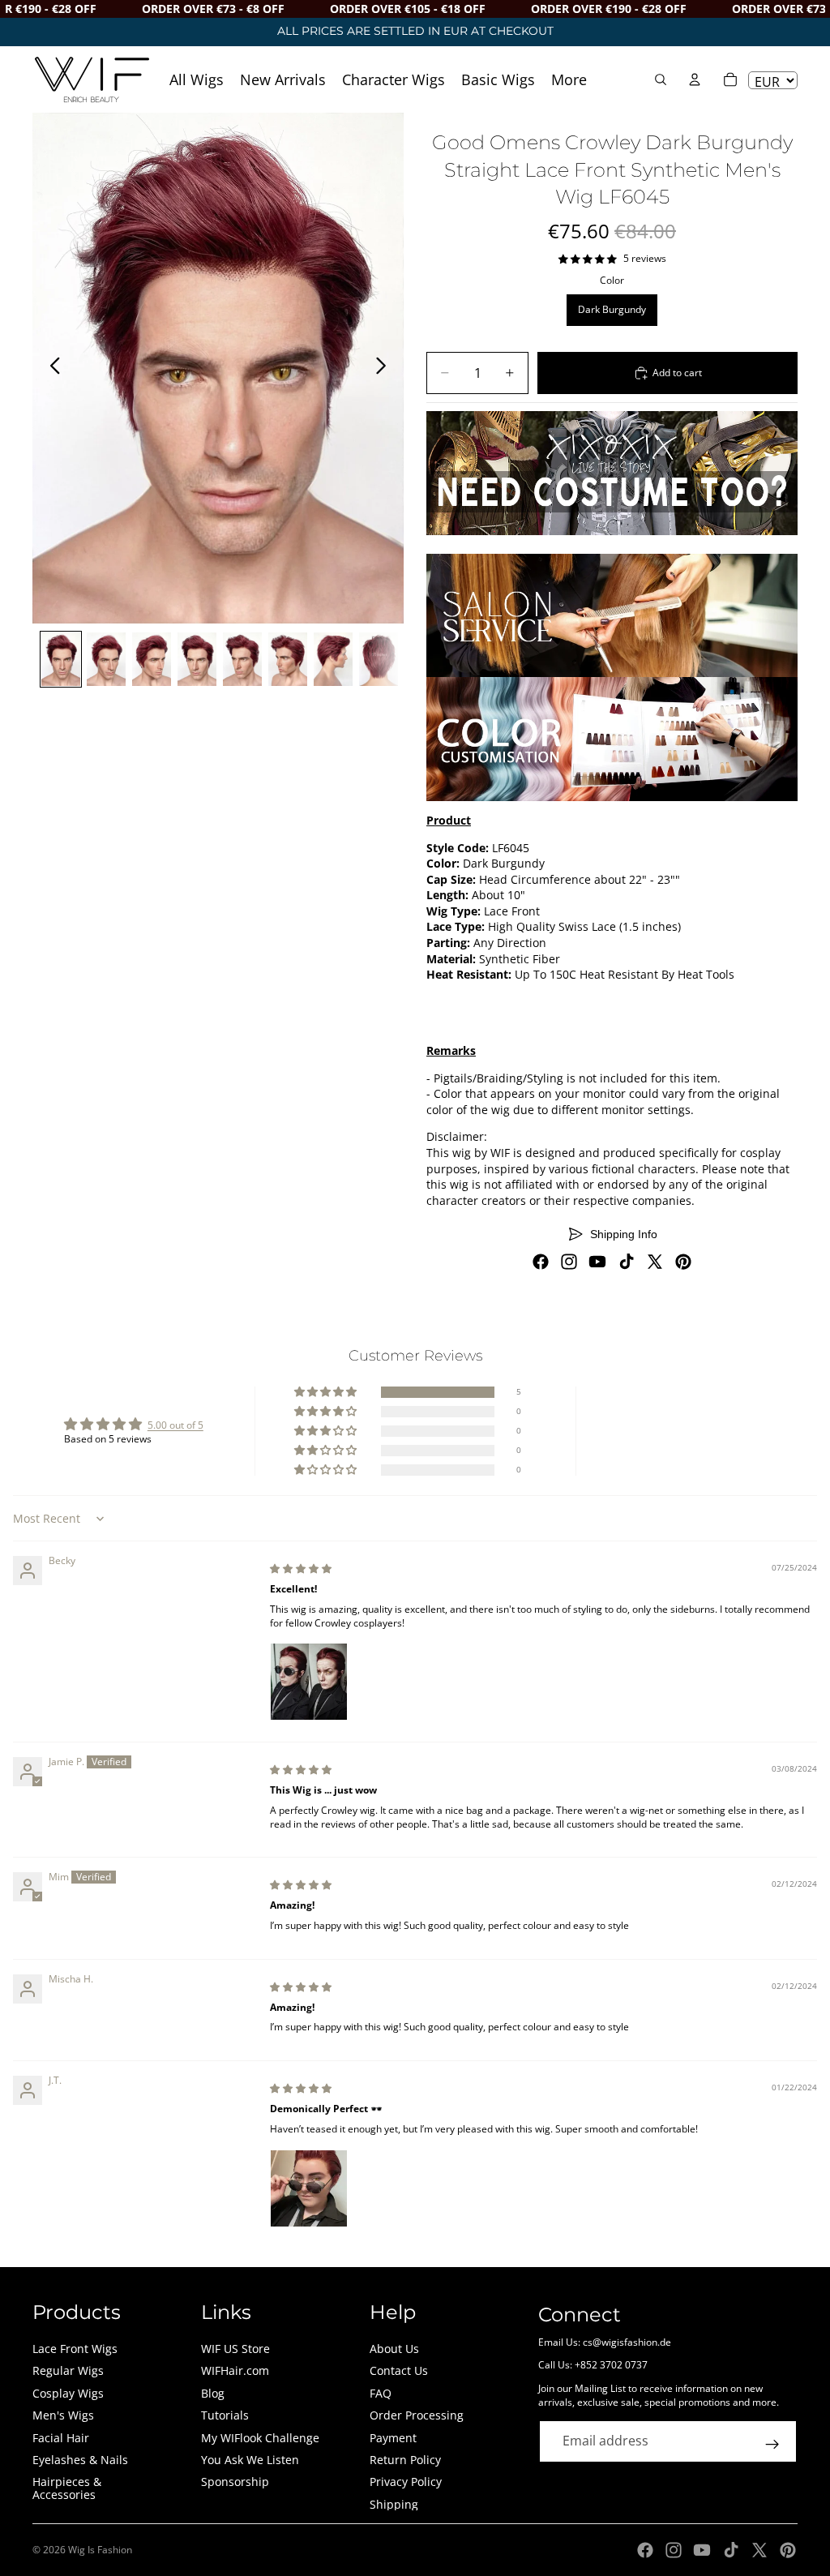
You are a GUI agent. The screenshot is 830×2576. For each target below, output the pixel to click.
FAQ (381, 2393)
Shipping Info (624, 1234)
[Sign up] (772, 2445)
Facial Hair (61, 2438)
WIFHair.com (235, 2370)
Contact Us (399, 2370)
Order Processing (417, 2415)
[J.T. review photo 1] (309, 2188)
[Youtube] (597, 1262)
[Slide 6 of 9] (288, 659)
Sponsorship (235, 2482)
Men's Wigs (63, 2415)
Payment (393, 2438)
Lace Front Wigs (75, 2349)
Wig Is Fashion (100, 2550)
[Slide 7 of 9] (333, 659)
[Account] (695, 79)
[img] (301, 1569)
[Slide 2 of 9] (106, 659)
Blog (213, 2393)
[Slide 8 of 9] (379, 659)
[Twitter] (655, 1262)
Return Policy (405, 2460)
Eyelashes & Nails (80, 2460)
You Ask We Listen (250, 2460)
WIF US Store (235, 2349)
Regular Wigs (68, 2370)
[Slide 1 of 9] (61, 659)
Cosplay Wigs (68, 2393)
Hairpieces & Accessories (67, 2488)
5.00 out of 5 (175, 1425)
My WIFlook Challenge (260, 2438)
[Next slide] (385, 368)
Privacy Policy (406, 2482)
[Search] (661, 79)
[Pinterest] (683, 1262)
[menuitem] (569, 79)
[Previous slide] (51, 368)
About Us (394, 2349)
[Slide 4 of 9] (197, 659)
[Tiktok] (627, 1262)
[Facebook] (541, 1262)
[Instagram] (569, 1262)
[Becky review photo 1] (309, 1682)
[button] (327, 1393)
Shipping (394, 2504)
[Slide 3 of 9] (152, 659)
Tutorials (225, 2415)
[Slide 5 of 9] (242, 659)
